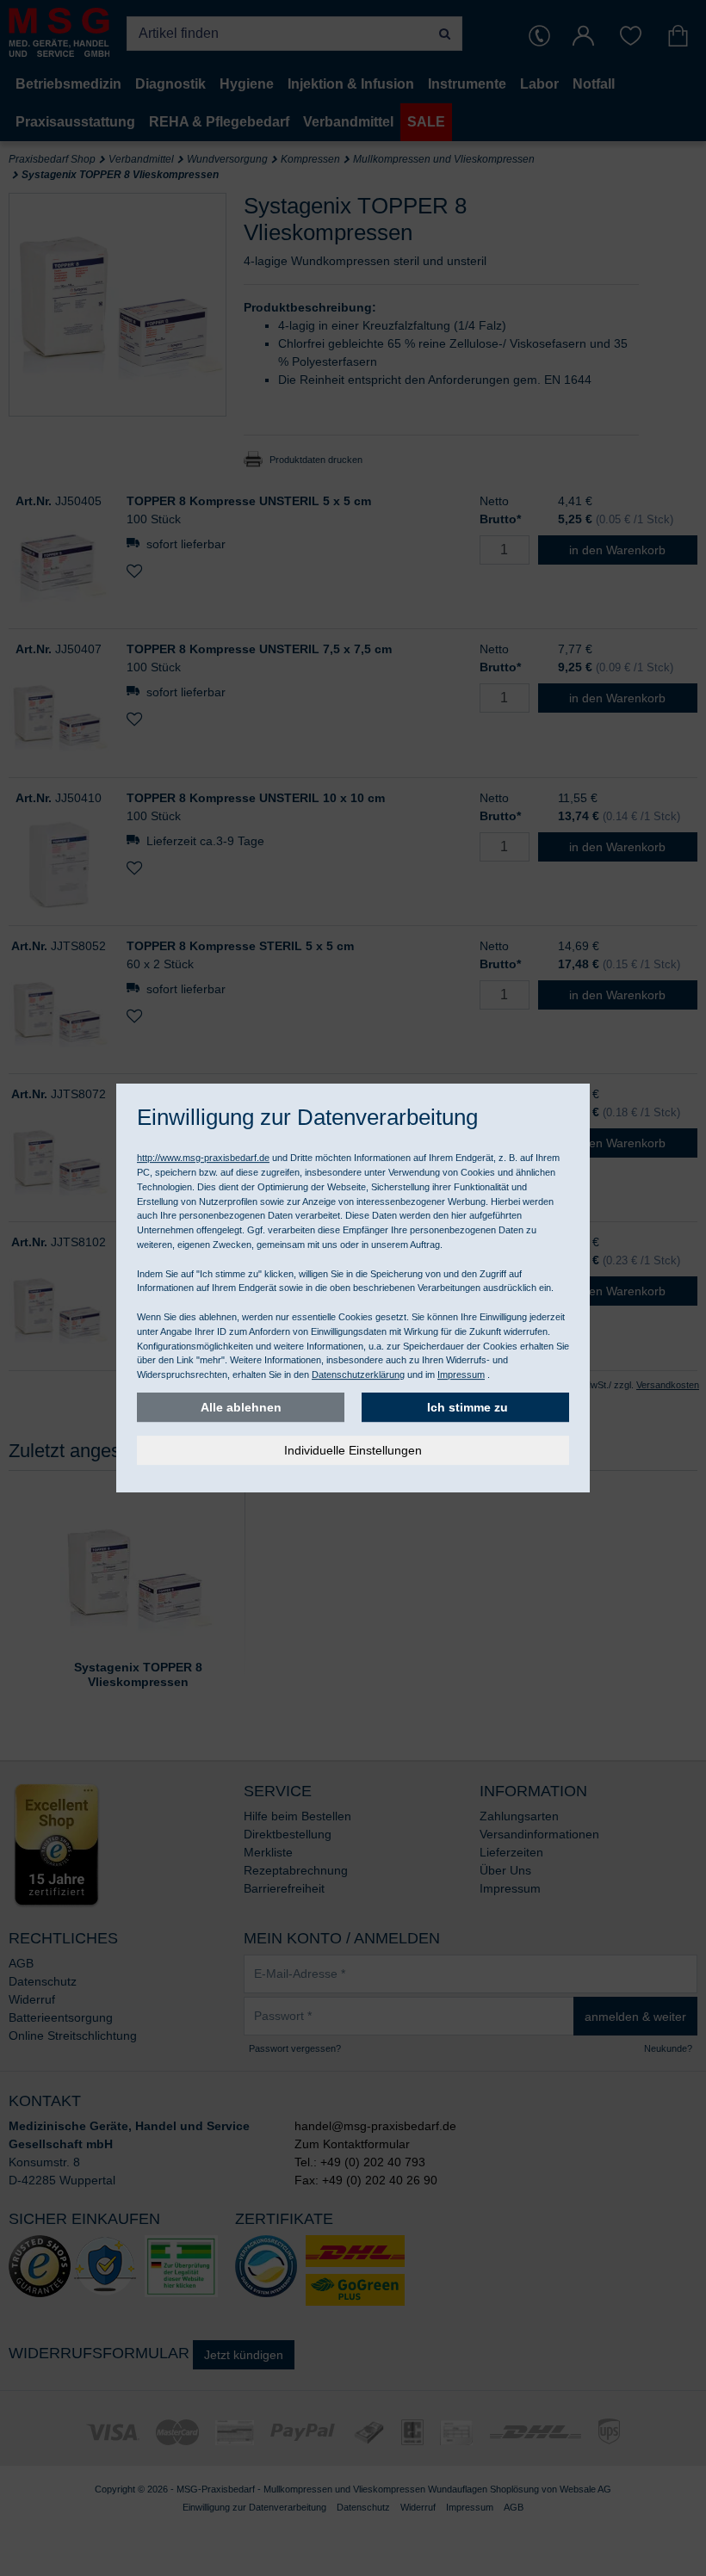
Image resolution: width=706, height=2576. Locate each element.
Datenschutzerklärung (358, 1374)
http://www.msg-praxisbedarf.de (203, 1158)
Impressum (461, 1374)
